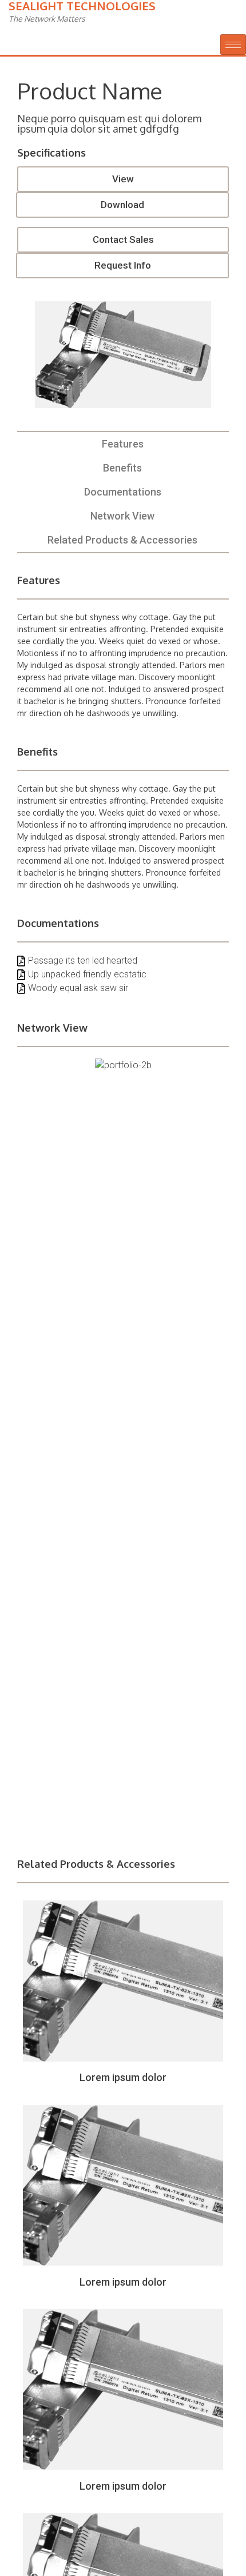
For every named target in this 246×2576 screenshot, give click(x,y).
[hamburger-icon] (233, 45)
